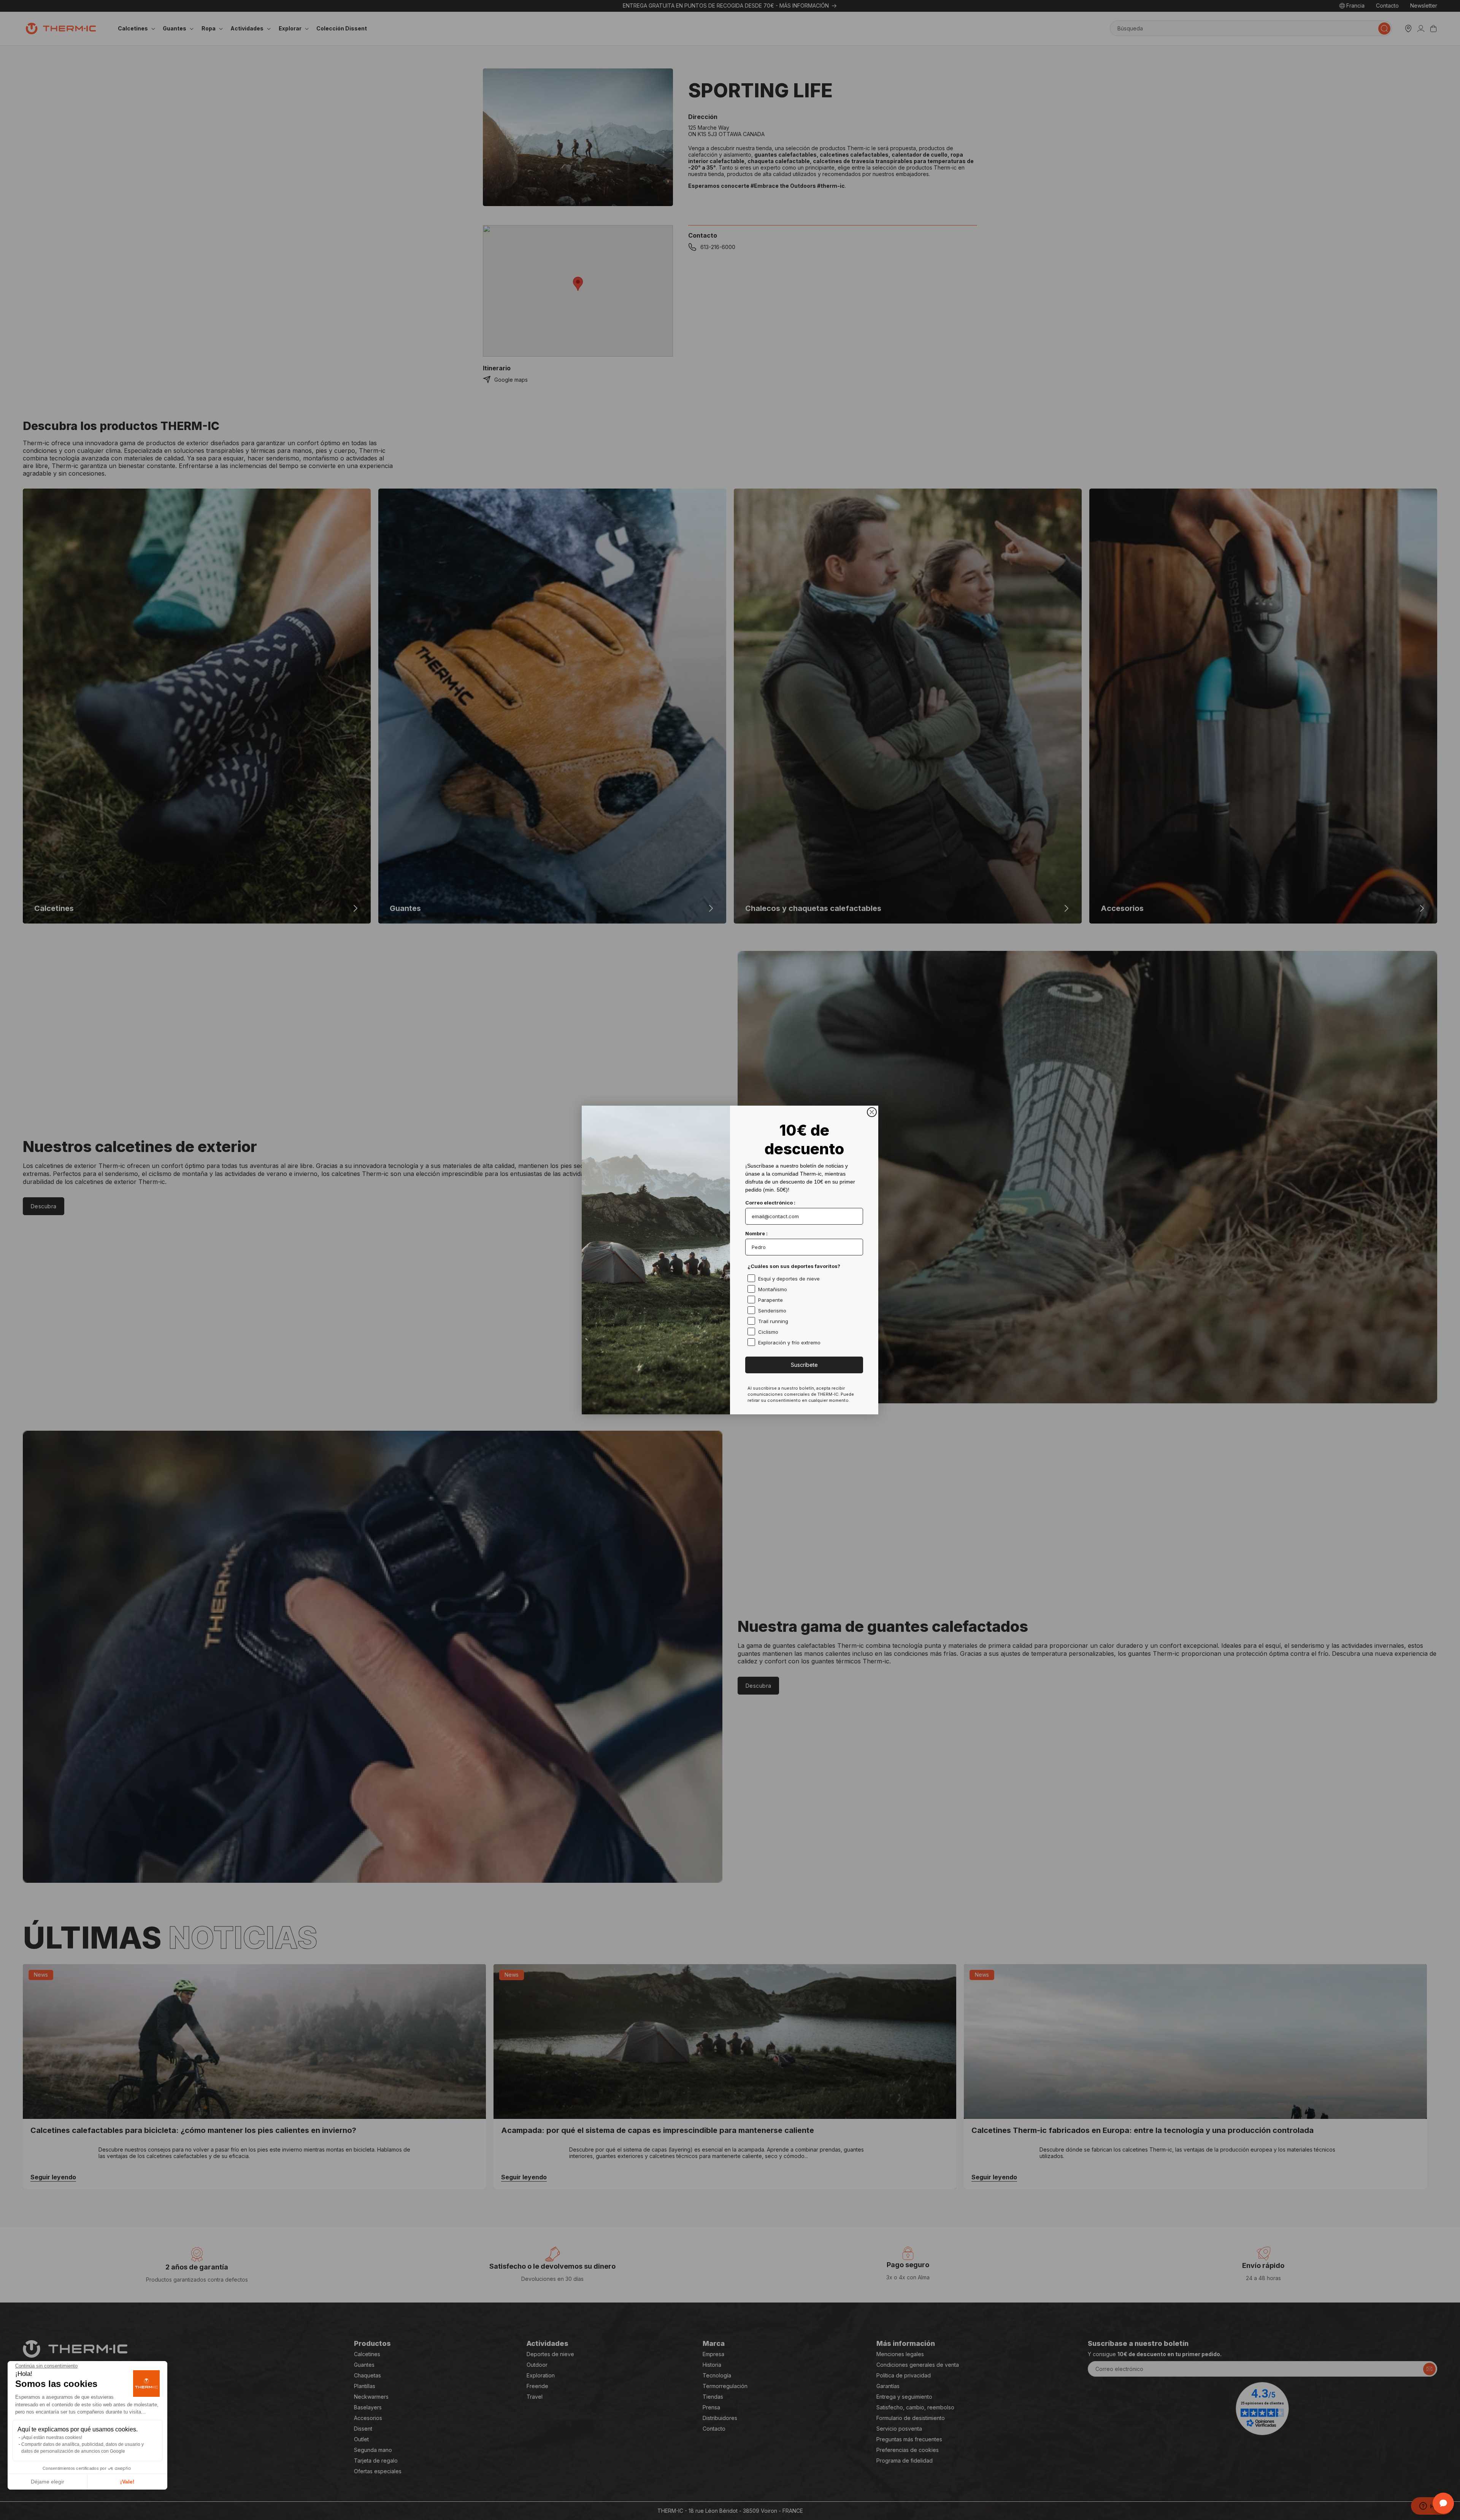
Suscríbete (804, 1365)
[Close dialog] (872, 1112)
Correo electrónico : (770, 1203)
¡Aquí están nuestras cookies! (52, 2437)
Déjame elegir (48, 2482)
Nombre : (756, 1233)
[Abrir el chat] (1443, 2503)
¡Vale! (127, 2482)
